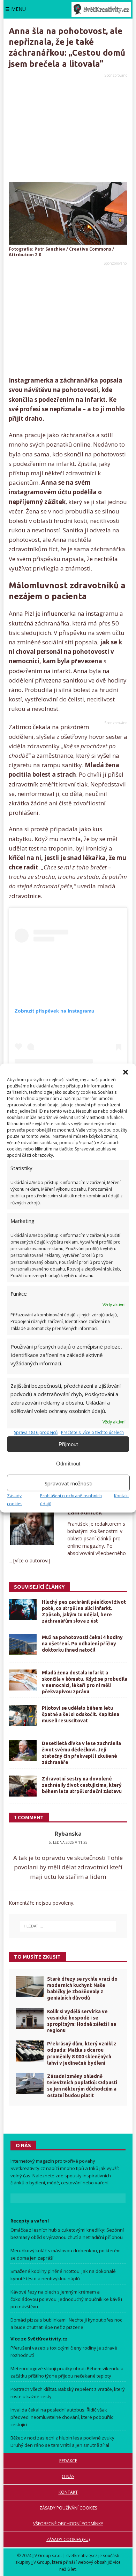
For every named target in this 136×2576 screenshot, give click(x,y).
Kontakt (122, 1496)
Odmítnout (68, 1463)
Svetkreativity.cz (28, 2168)
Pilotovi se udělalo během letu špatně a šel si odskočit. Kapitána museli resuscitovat (81, 1714)
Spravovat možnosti (69, 1483)
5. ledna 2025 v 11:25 (68, 1842)
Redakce (68, 2461)
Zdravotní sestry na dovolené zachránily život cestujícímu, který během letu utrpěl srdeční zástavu (82, 1785)
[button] (126, 1072)
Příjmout (68, 1444)
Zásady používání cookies (68, 2508)
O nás (68, 2476)
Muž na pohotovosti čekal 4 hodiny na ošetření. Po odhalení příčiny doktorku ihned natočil (82, 1644)
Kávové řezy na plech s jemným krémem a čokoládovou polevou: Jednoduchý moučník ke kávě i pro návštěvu (66, 2299)
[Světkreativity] (101, 9)
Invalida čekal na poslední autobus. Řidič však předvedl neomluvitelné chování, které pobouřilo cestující (62, 2417)
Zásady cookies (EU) (68, 2539)
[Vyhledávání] (68, 1926)
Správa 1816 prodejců (36, 1432)
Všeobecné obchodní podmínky (68, 2524)
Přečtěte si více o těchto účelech (92, 1432)
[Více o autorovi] (31, 1560)
